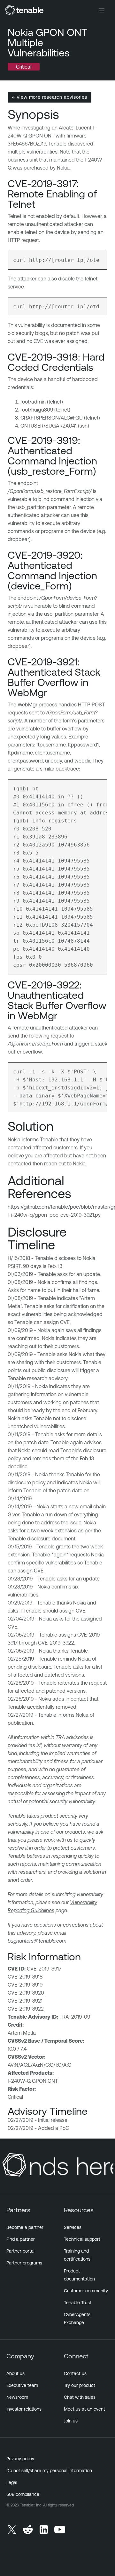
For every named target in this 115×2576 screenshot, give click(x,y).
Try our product (80, 2385)
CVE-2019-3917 (44, 1969)
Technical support (82, 2239)
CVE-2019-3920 (26, 1993)
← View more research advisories (50, 97)
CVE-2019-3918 (25, 1977)
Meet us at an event (84, 2409)
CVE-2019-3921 (25, 2001)
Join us (71, 2421)
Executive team (22, 2385)
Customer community (86, 2291)
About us (15, 2373)
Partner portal (20, 2251)
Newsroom (17, 2397)
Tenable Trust (78, 2303)
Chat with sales (80, 2397)
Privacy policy (20, 2459)
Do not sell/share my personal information (49, 2471)
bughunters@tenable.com (37, 1941)
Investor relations (24, 2409)
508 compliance (23, 2494)
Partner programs (24, 2263)
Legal (12, 2482)
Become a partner (25, 2227)
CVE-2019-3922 (26, 2009)
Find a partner (21, 2239)
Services (73, 2227)
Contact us (75, 2373)
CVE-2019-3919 (25, 1985)
